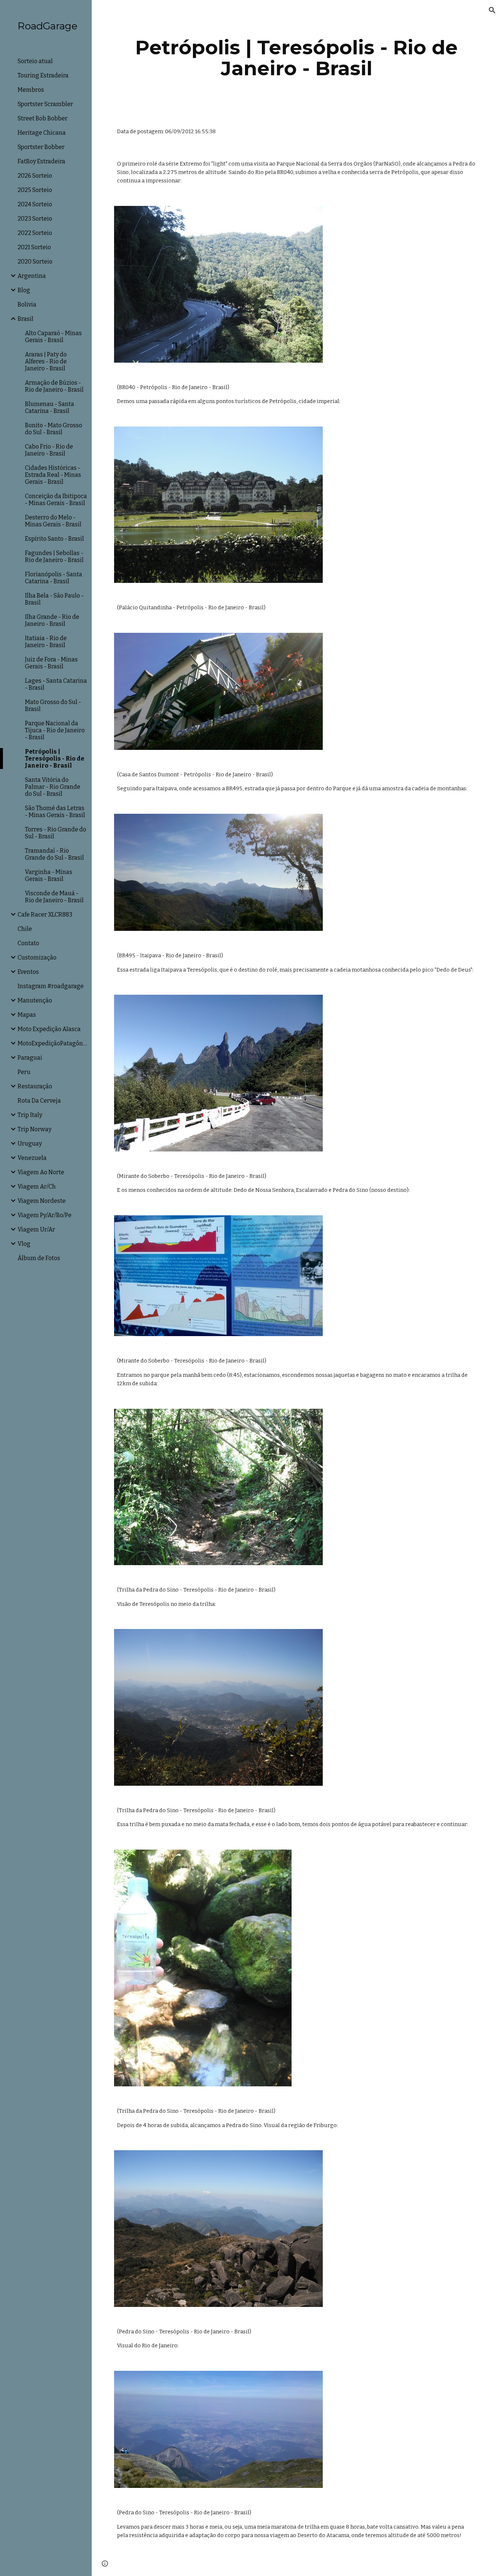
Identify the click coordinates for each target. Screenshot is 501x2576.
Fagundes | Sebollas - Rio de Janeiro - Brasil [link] (54, 556)
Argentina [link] (32, 276)
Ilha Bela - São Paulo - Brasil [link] (54, 599)
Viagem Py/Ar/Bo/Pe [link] (45, 1215)
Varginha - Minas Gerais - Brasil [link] (49, 875)
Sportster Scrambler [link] (45, 104)
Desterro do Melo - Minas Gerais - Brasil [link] (53, 521)
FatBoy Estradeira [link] (41, 161)
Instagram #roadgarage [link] (51, 986)
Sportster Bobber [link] (41, 147)
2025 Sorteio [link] (35, 190)
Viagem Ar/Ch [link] (37, 1187)
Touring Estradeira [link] (43, 75)
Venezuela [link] (32, 1158)
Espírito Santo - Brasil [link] (54, 539)
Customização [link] (37, 957)
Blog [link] (24, 290)
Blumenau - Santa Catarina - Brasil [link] (50, 407)
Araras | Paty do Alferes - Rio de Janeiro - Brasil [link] (46, 361)
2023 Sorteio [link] (35, 219)
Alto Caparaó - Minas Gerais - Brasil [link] (53, 337)
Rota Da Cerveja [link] (39, 1101)
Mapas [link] (27, 1015)
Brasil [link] (25, 319)
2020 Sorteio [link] (35, 262)
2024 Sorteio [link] (35, 204)
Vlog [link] (24, 1244)
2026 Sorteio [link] (35, 176)
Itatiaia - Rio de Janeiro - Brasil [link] (46, 642)
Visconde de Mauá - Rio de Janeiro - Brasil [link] (54, 897)
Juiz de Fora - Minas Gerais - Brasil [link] (51, 663)
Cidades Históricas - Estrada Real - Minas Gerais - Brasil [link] (53, 475)
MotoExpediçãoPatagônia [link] (52, 1043)
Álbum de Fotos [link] (39, 1258)
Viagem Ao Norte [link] (41, 1172)
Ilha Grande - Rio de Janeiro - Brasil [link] (52, 620)
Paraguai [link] (30, 1058)
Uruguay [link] (30, 1144)
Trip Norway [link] (34, 1129)
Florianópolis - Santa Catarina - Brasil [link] (54, 578)
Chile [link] (25, 929)
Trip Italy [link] (30, 1115)
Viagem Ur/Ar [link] (36, 1229)
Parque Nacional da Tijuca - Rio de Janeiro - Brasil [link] (55, 730)
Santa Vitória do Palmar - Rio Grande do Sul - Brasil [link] (53, 787)
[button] (492, 10)
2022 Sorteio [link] (35, 233)
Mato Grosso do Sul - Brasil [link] (53, 705)
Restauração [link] (35, 1086)
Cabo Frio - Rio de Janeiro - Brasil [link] (49, 450)
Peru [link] (24, 1072)
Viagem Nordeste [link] (42, 1201)
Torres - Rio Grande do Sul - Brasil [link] (56, 833)
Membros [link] (31, 90)
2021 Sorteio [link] (34, 247)
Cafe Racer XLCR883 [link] (45, 915)
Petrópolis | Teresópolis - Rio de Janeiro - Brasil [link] (55, 759)
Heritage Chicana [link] (42, 133)
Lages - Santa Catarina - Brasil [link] (56, 684)
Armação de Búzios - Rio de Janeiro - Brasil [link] (54, 386)
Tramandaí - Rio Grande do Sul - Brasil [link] (54, 854)
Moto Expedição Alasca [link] (49, 1029)
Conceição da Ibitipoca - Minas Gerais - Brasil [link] (56, 500)
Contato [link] (28, 943)
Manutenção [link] (35, 1000)
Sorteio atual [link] (35, 61)
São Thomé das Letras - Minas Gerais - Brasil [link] (55, 812)
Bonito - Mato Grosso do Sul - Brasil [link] (54, 429)
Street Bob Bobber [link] (43, 118)
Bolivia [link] (27, 304)
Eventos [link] (28, 972)
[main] (297, 58)
